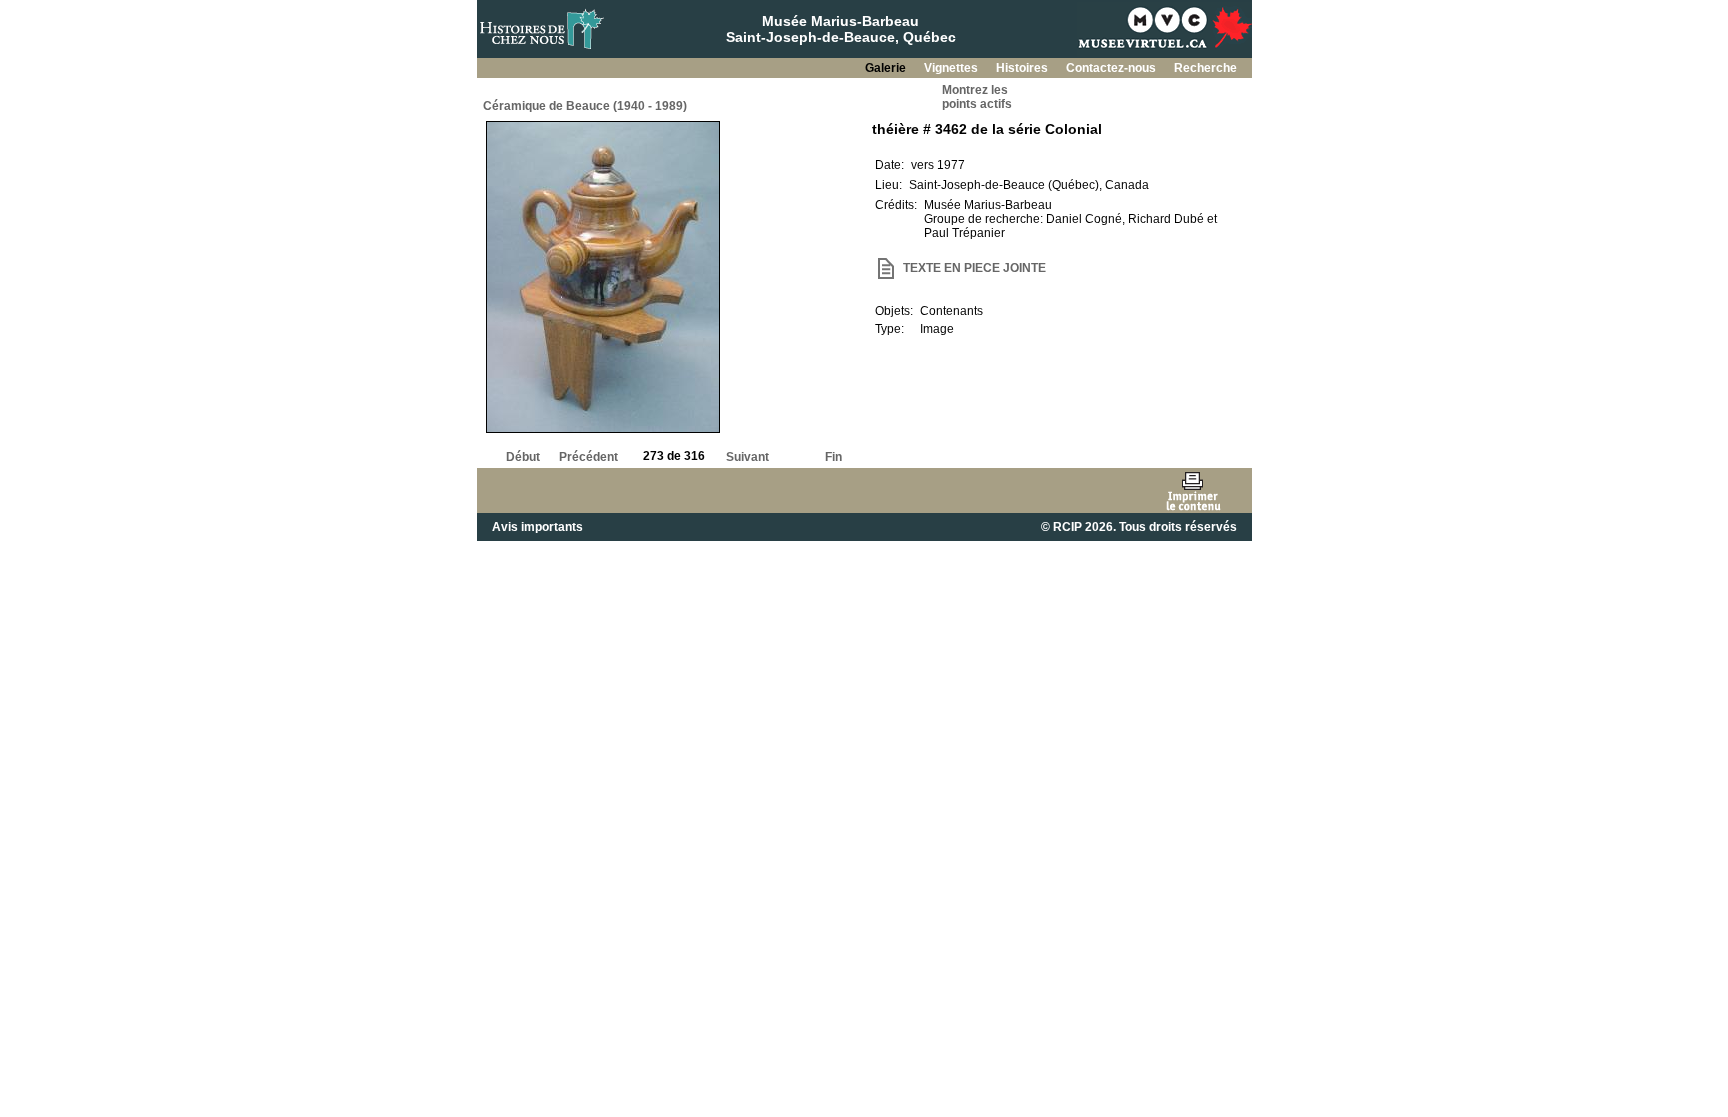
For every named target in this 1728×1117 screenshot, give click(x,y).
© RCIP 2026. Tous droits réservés (1139, 527)
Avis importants (537, 527)
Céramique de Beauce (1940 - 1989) (585, 106)
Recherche (1205, 68)
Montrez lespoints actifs (977, 97)
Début (523, 457)
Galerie (887, 68)
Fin (833, 457)
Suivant (747, 457)
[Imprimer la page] (1192, 490)
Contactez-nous (1112, 68)
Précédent (588, 457)
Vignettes (952, 68)
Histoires (1023, 68)
